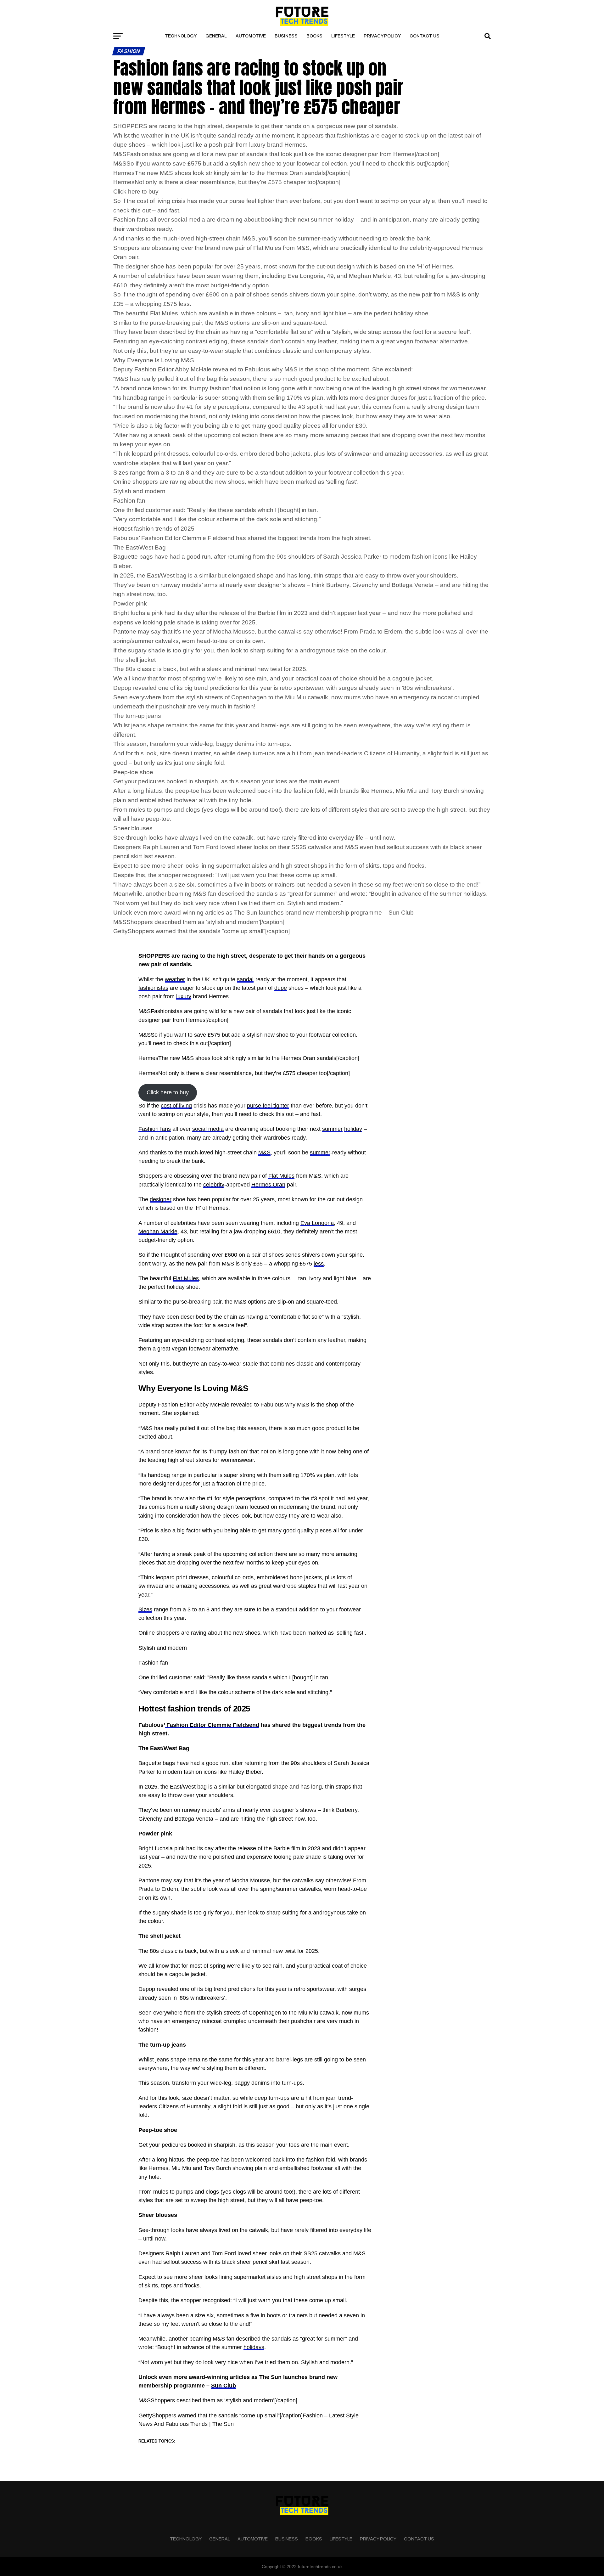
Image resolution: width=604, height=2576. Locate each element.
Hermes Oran (268, 1185)
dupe (281, 988)
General (216, 36)
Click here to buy (168, 1092)
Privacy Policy (382, 36)
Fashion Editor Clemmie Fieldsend (212, 1725)
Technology (181, 36)
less (319, 1264)
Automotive (251, 36)
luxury (184, 996)
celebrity (214, 1185)
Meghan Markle (158, 1232)
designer (161, 1199)
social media (208, 1129)
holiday (353, 1129)
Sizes (145, 1609)
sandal (245, 979)
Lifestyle (343, 36)
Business (286, 36)
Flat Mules (281, 1176)
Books (314, 36)
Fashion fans (155, 1129)
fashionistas (153, 988)
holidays (254, 2347)
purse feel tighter (268, 1106)
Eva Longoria (317, 1223)
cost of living (176, 1106)
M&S (264, 1153)
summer (332, 1129)
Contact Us (425, 36)
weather (175, 979)
